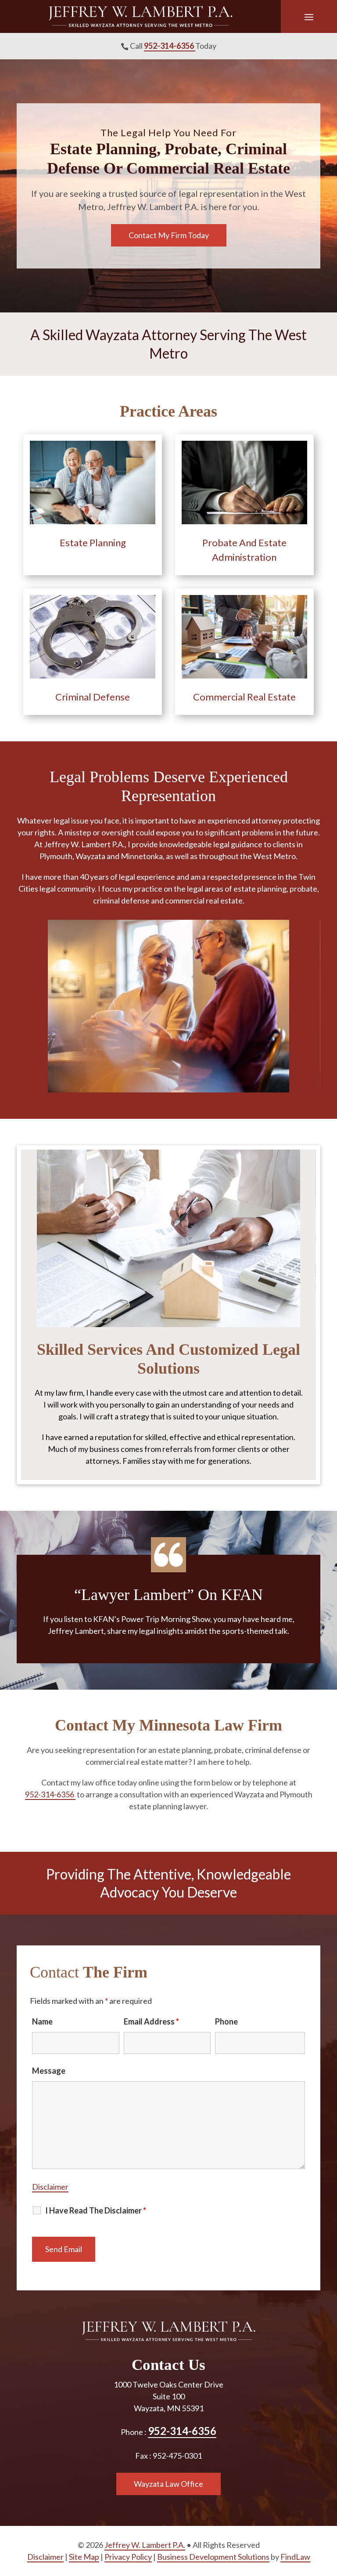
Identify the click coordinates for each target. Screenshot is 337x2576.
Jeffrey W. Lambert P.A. (145, 2545)
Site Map (84, 2557)
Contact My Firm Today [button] (169, 235)
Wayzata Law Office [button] (168, 2484)
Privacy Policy (128, 2557)
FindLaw (295, 2557)
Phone (226, 2021)
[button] (309, 17)
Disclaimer (50, 2187)
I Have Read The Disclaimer (96, 2210)
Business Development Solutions (213, 2557)
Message (49, 2071)
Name (42, 2021)
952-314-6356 (170, 46)
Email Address (151, 2021)
